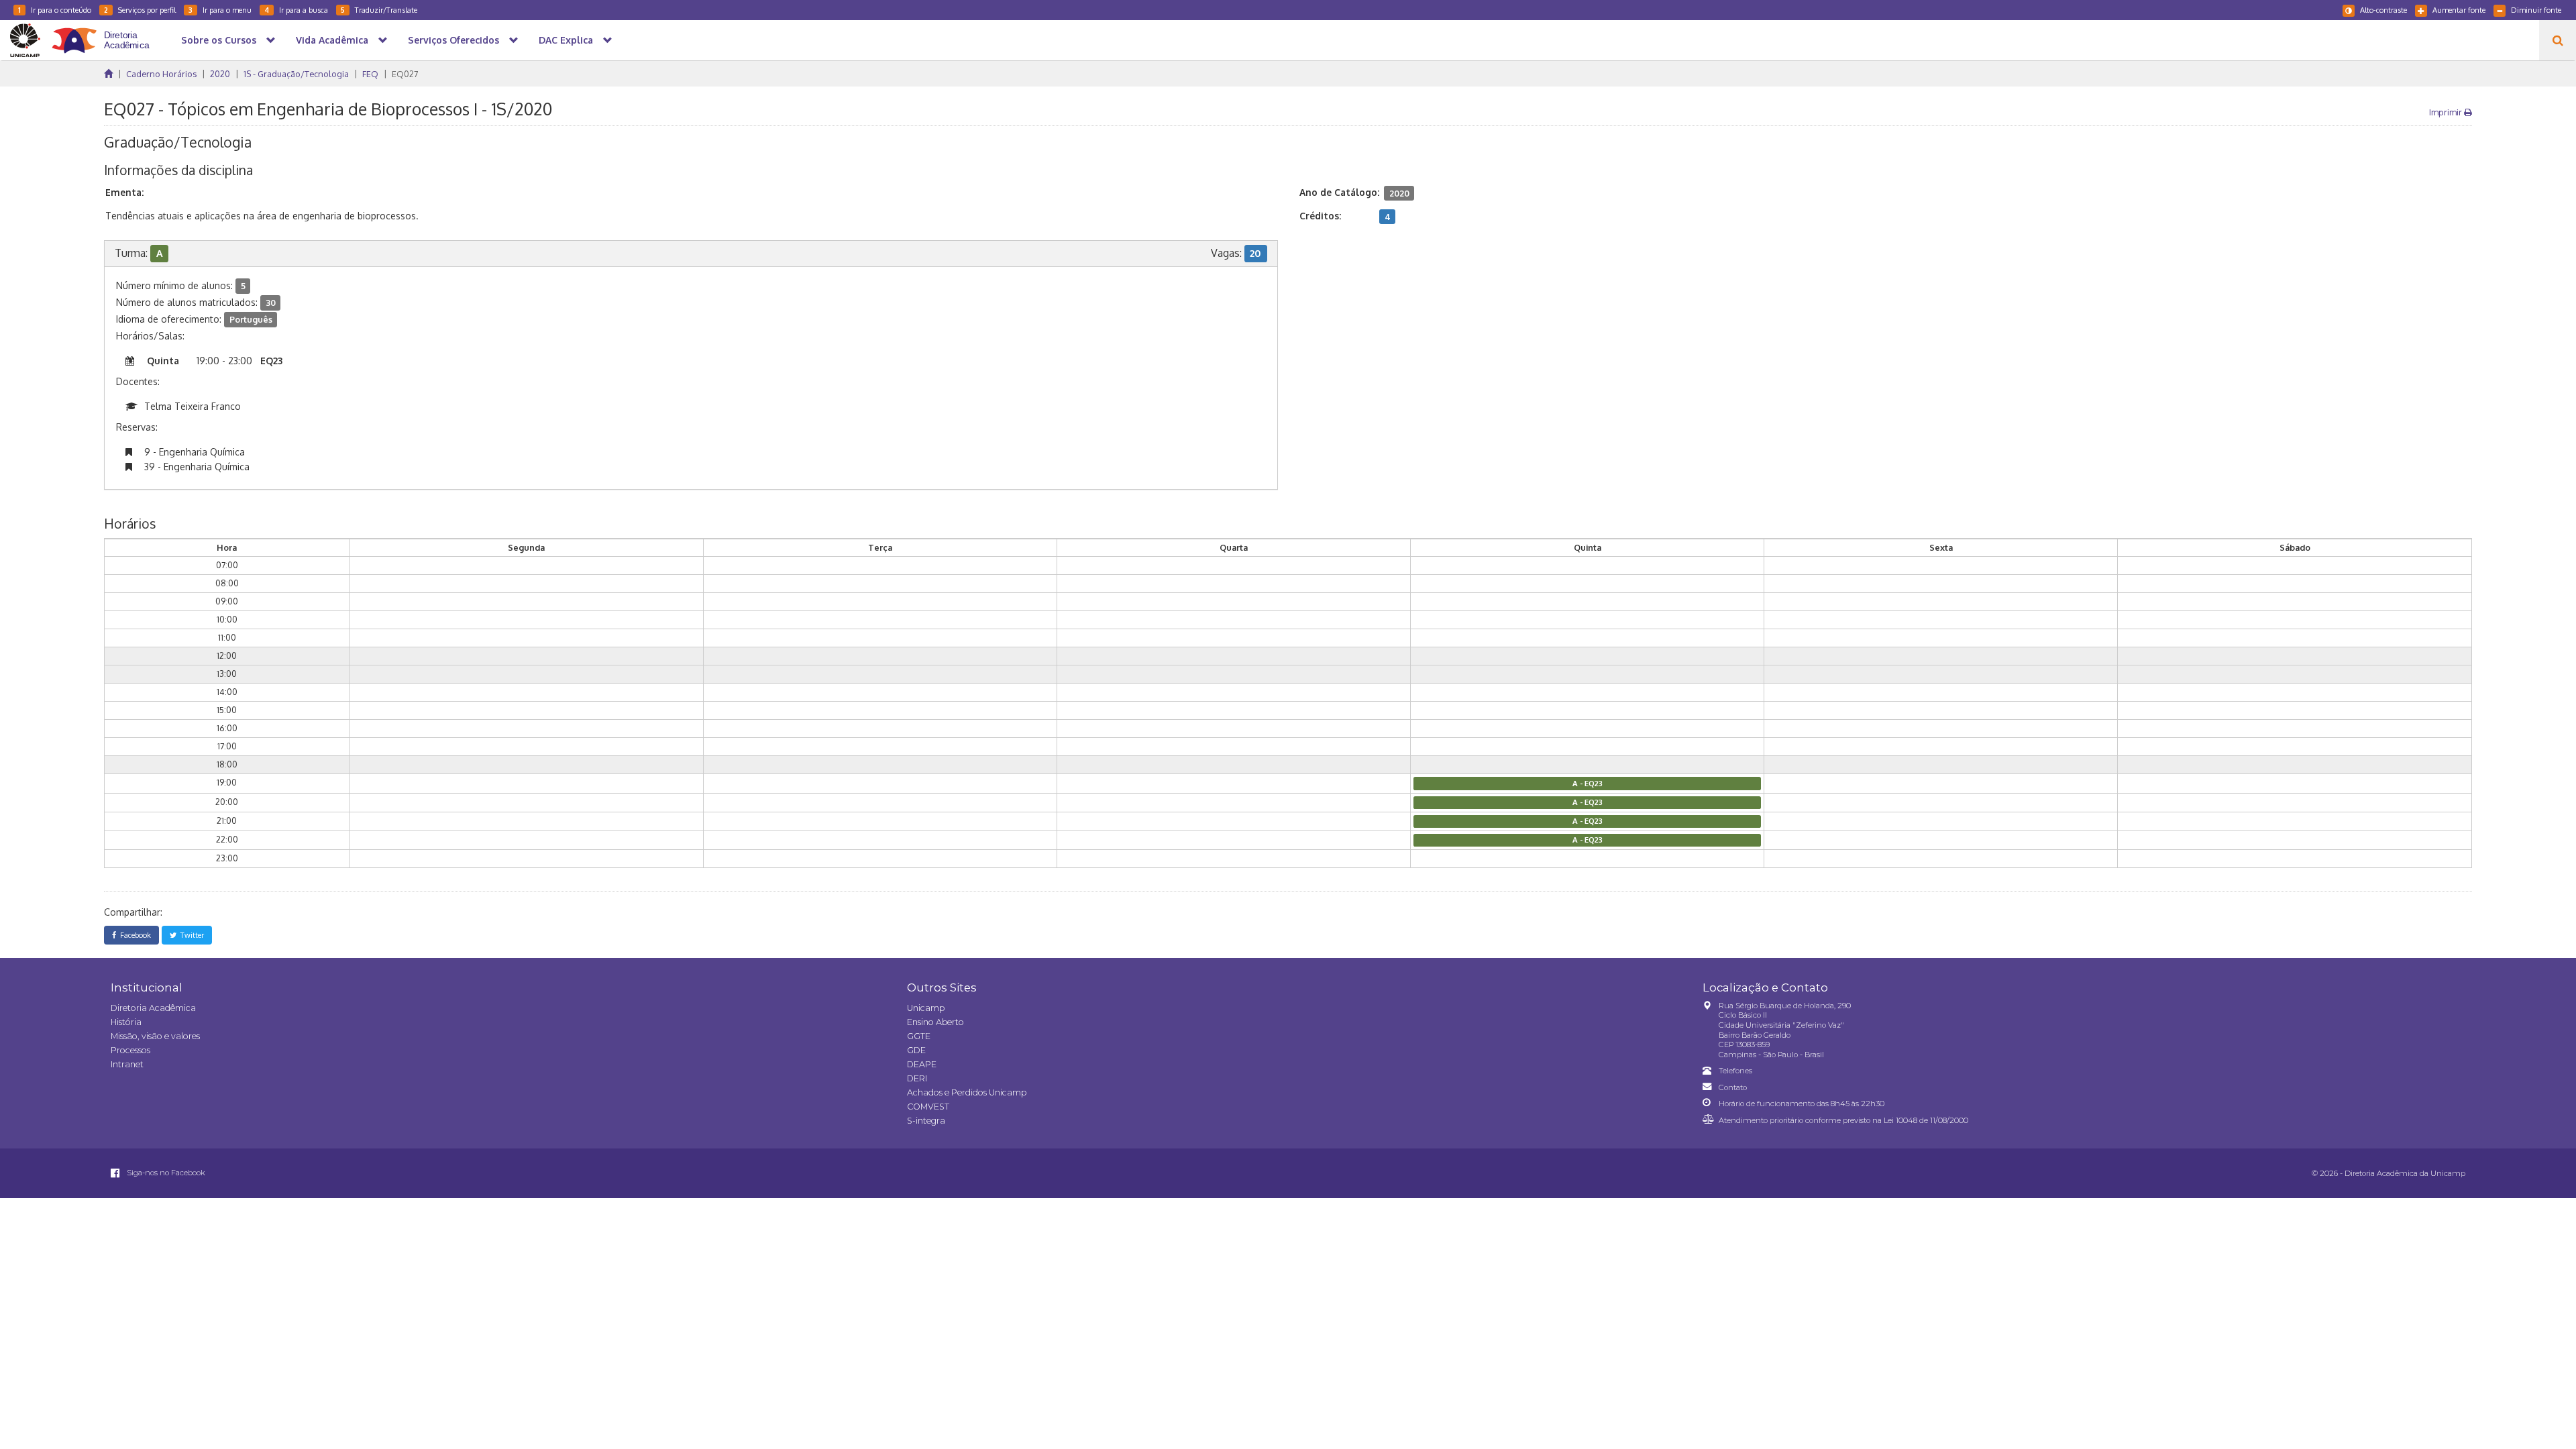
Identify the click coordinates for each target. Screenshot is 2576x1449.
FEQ (370, 74)
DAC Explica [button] (566, 40)
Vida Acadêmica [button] (332, 40)
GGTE (919, 1036)
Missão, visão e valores (155, 1036)
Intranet (127, 1064)
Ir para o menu (220, 10)
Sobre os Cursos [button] (219, 40)
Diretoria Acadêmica (153, 1008)
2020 (220, 74)
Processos (130, 1050)
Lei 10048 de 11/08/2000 (1926, 1120)
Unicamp (926, 1008)
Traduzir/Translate (379, 10)
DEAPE (922, 1064)
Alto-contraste (2383, 10)
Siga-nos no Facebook (165, 1173)
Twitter (190, 935)
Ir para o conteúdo (55, 10)
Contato (1733, 1087)
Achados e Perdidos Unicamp (967, 1092)
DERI (917, 1078)
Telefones (1735, 1071)
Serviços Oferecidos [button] (453, 40)
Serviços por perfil (140, 10)
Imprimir (2447, 112)
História (126, 1022)
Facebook (133, 935)
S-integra (926, 1121)
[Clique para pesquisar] (2558, 40)
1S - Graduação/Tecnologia (296, 74)
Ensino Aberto (935, 1022)
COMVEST (928, 1107)
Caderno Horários (161, 74)
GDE (916, 1050)
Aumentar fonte (2459, 10)
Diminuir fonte (2536, 10)
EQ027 (405, 74)
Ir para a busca (296, 10)
